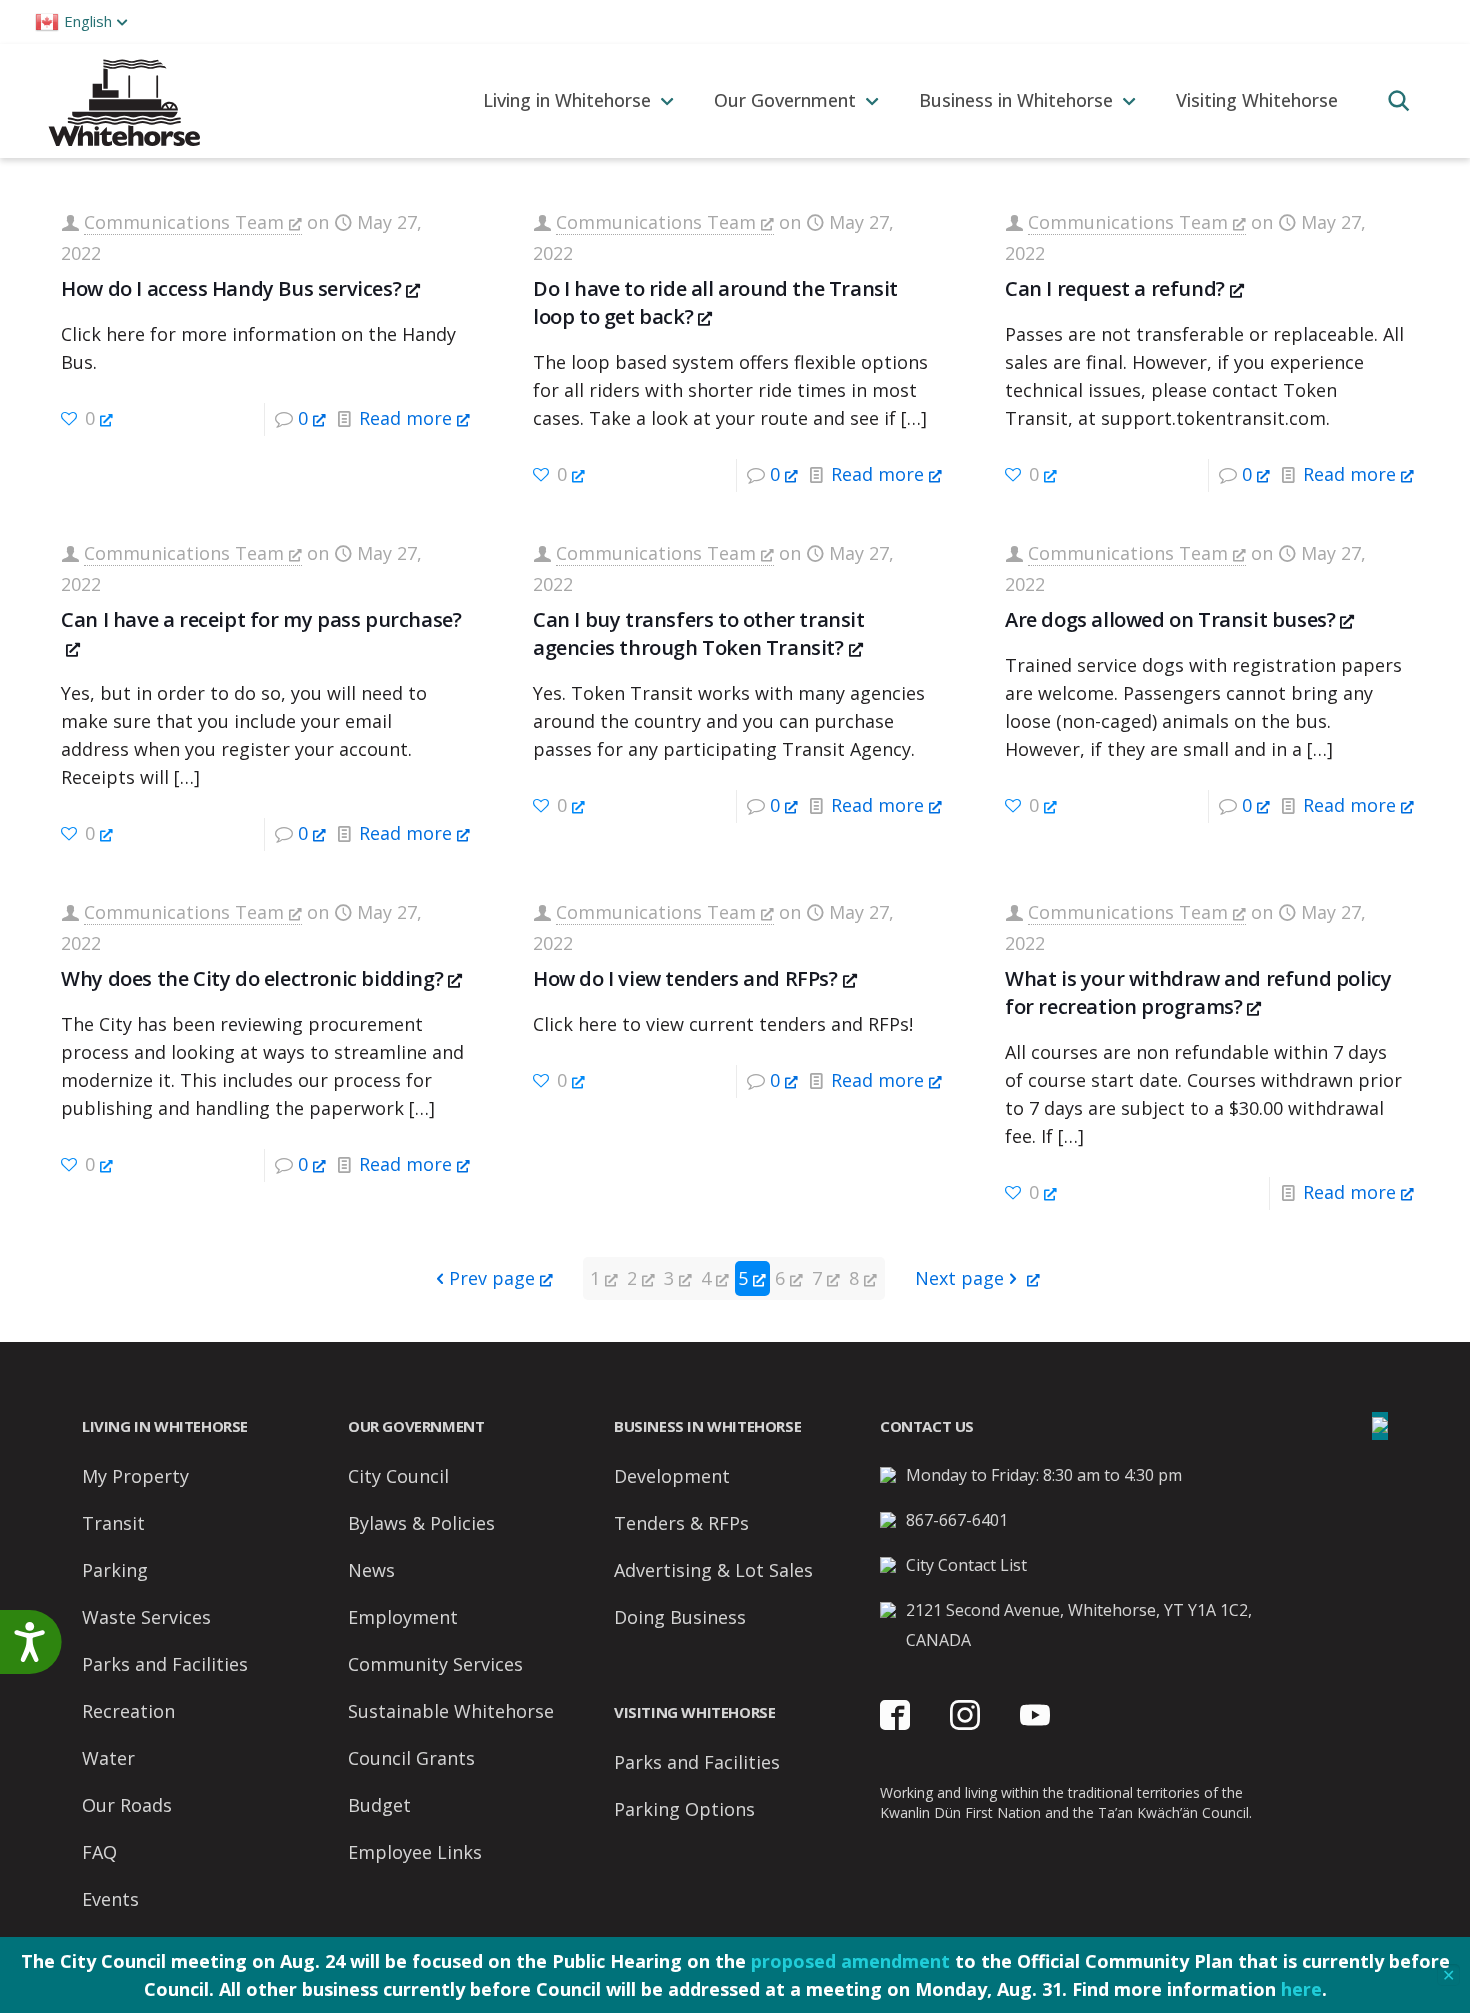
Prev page (492, 1278)
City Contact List (966, 1565)
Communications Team (184, 222)
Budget (379, 1805)
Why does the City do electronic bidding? (252, 978)
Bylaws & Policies (421, 1523)
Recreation (128, 1711)
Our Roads (127, 1805)
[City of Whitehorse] (123, 100)
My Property (135, 1476)
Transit (113, 1523)
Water (108, 1758)
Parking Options (684, 1809)
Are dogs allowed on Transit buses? (1170, 619)
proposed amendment (850, 1961)
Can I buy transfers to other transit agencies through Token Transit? (699, 633)
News (371, 1570)
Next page (959, 1278)
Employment (403, 1617)
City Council (398, 1476)
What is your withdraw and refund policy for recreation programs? (1198, 992)
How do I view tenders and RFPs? (685, 978)
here (1301, 1989)
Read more (405, 418)
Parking (115, 1570)
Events (110, 1899)
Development (672, 1476)
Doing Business (680, 1617)
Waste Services (146, 1617)
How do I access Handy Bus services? (231, 288)
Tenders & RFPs (681, 1523)
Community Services (435, 1664)
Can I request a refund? (1115, 288)
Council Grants (411, 1758)
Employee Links (415, 1852)
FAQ (99, 1852)
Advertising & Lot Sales (713, 1570)
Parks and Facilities (165, 1664)
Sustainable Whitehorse (451, 1711)
